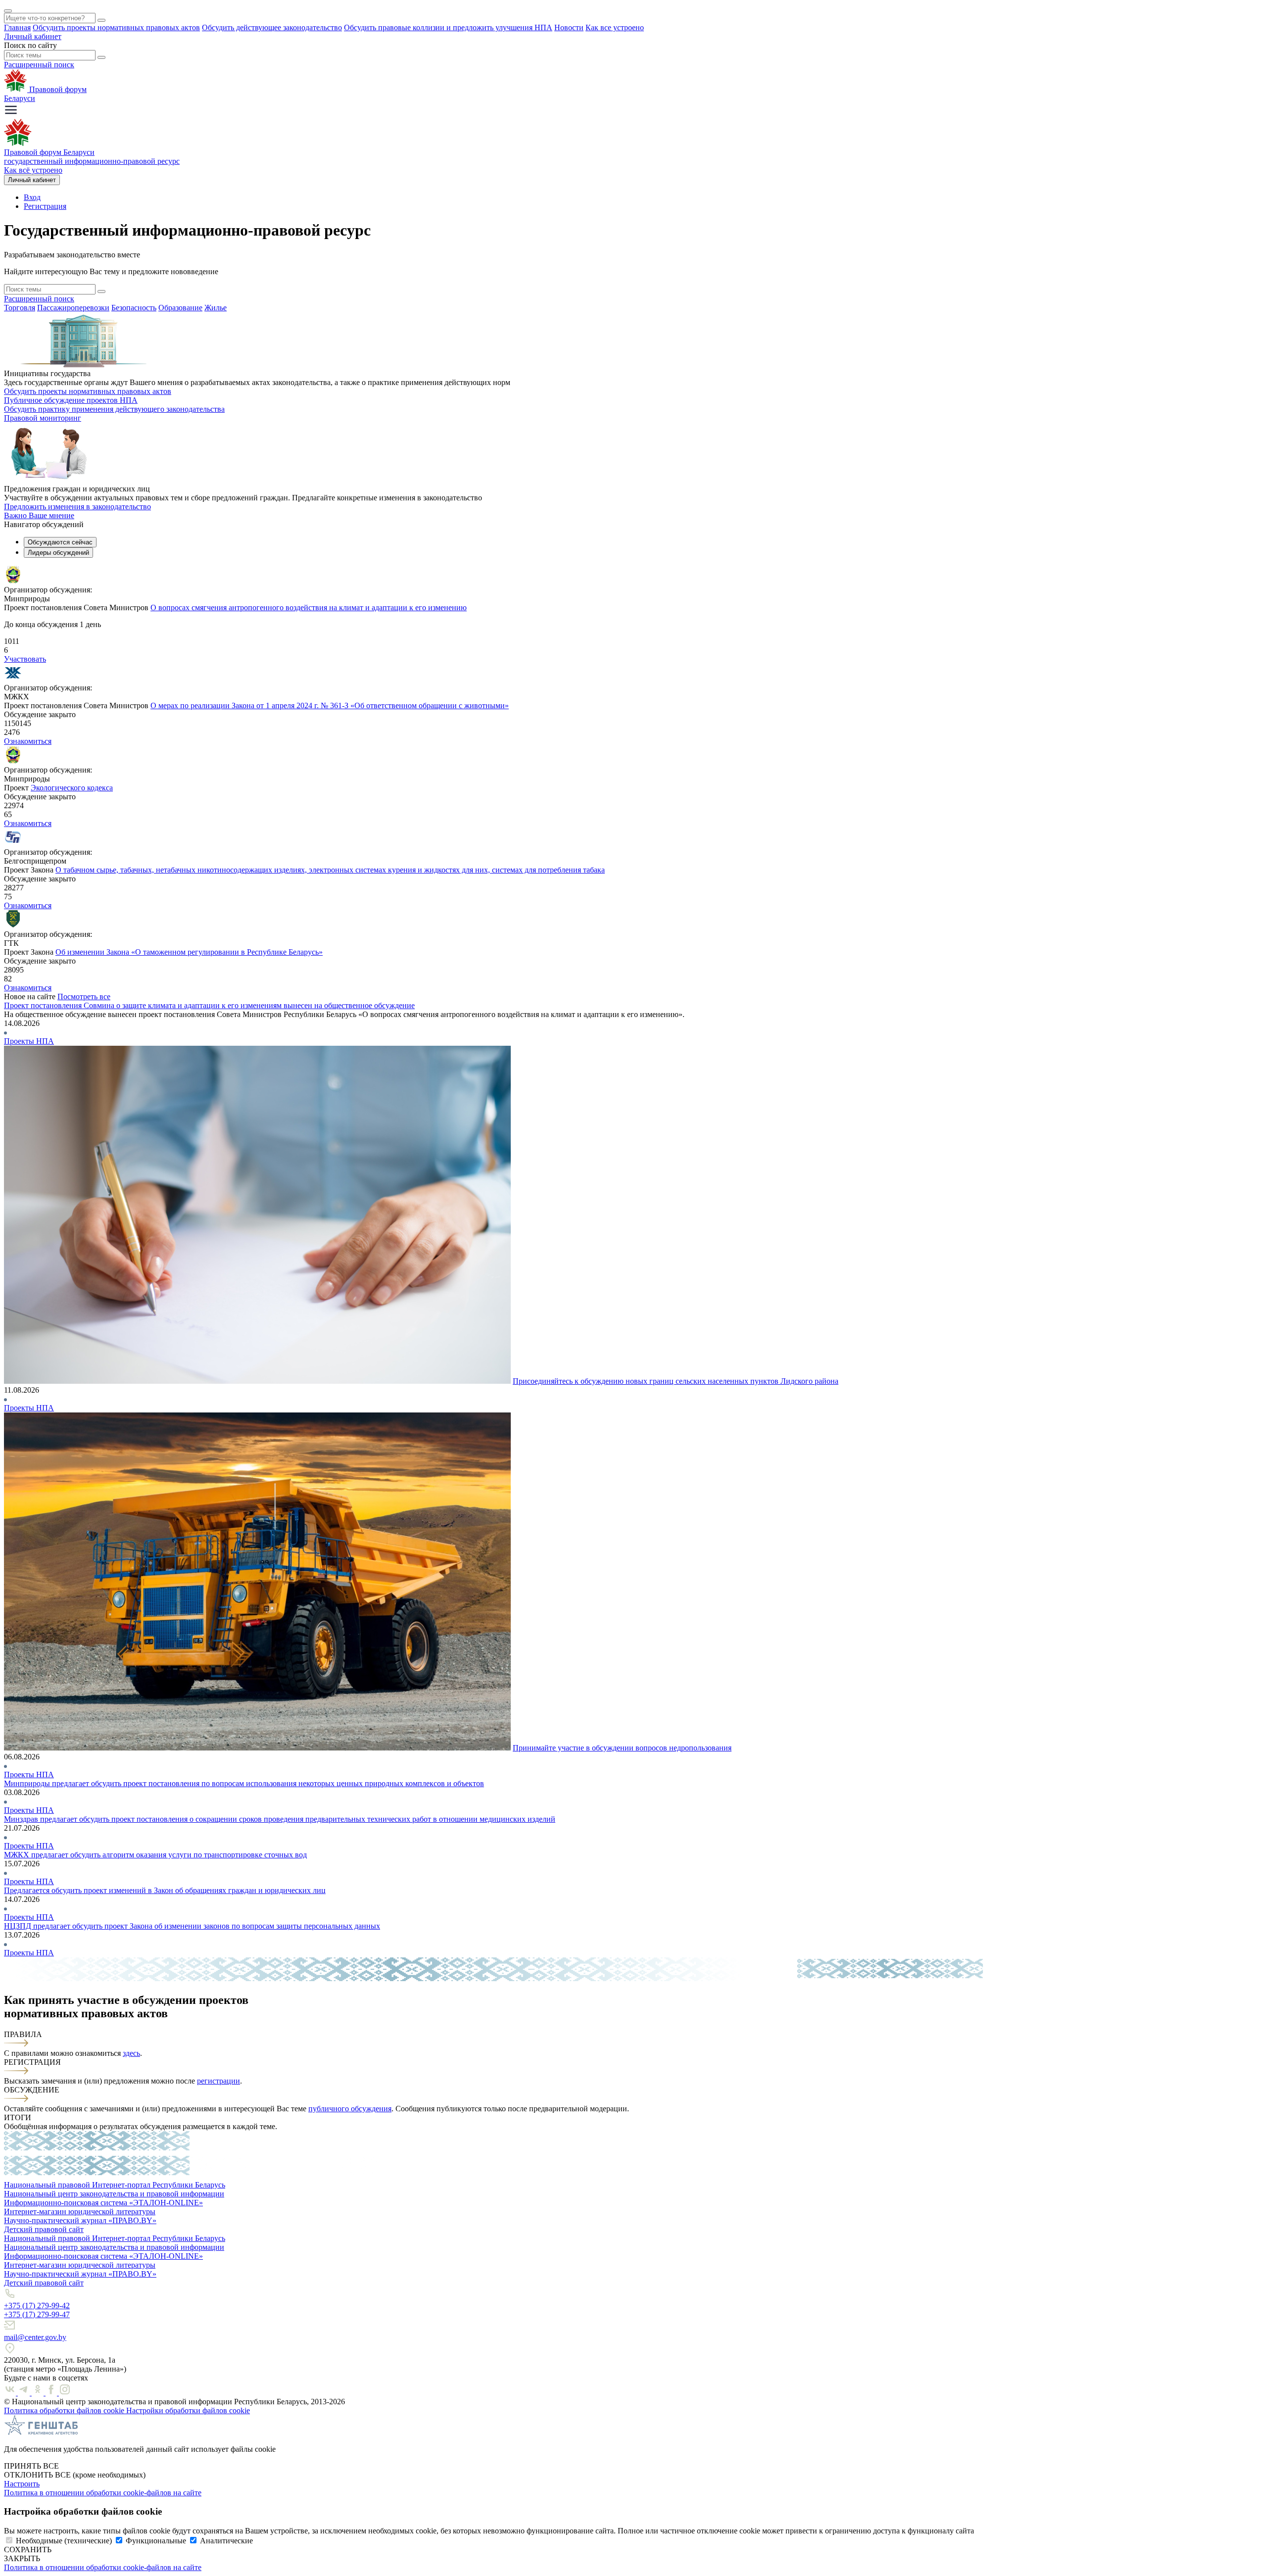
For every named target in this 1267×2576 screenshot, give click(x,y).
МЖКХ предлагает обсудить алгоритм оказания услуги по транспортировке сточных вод (155, 1855)
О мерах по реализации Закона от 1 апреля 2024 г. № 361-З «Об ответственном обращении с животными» (330, 705)
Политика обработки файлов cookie (65, 2410)
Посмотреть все (84, 996)
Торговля (20, 308)
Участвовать (25, 659)
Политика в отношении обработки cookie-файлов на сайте (103, 2493)
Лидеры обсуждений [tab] (58, 553)
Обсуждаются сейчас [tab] (60, 542)
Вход (32, 197)
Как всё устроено (33, 170)
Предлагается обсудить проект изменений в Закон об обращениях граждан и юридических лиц (165, 1890)
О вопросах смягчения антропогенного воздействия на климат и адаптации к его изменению (309, 608)
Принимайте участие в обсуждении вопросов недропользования (622, 1748)
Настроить (22, 2484)
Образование (180, 308)
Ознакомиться (28, 741)
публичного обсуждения (350, 2109)
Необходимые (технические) (64, 2541)
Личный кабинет (33, 36)
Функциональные (156, 2541)
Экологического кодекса (72, 788)
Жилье (216, 308)
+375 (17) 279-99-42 (37, 2306)
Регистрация (45, 206)
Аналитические (226, 2541)
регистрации (219, 2081)
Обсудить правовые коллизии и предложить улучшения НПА (448, 27)
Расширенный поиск (39, 65)
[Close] (8, 11)
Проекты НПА (29, 1041)
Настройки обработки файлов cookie (188, 2410)
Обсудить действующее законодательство (272, 27)
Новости (569, 27)
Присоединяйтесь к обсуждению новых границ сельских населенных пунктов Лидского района (676, 1381)
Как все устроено (615, 27)
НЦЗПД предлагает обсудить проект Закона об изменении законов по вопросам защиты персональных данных (192, 1926)
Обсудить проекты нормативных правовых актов (116, 27)
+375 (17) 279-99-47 (37, 2314)
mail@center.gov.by (35, 2337)
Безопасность (134, 308)
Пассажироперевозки (73, 308)
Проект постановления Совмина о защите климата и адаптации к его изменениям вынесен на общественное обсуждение (209, 1005)
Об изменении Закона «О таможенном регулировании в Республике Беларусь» (189, 952)
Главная (17, 27)
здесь (131, 2053)
